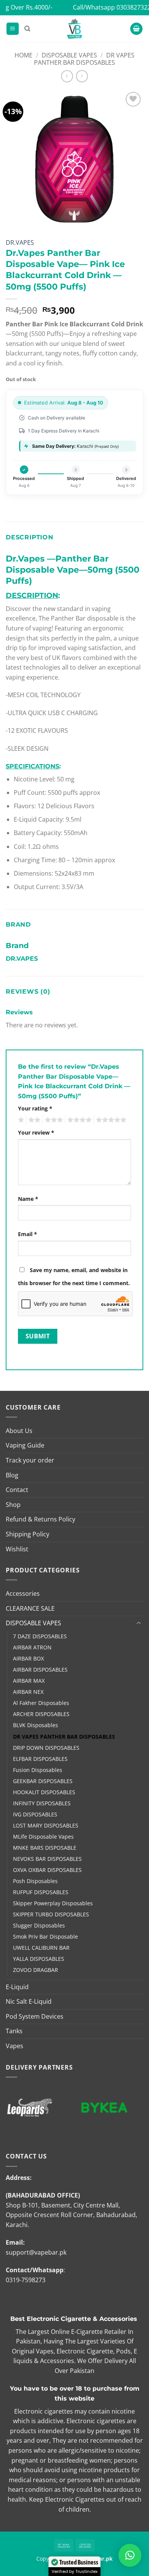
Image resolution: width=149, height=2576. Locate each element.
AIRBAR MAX (29, 1681)
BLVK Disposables (36, 1725)
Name (28, 1199)
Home (23, 55)
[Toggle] (139, 1623)
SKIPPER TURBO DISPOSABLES (51, 1914)
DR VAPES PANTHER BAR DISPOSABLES (84, 59)
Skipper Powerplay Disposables (53, 1903)
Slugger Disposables (39, 1925)
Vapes (15, 2046)
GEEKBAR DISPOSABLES (43, 1781)
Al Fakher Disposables (41, 1703)
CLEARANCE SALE (30, 1608)
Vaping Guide (25, 1445)
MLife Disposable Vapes (43, 1837)
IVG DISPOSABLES (35, 1814)
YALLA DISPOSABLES (39, 1959)
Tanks (14, 2031)
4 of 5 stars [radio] (78, 1120)
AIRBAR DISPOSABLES (40, 1670)
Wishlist (17, 1549)
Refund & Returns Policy (40, 1519)
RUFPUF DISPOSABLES (41, 1892)
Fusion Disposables (38, 1770)
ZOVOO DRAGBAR (36, 1970)
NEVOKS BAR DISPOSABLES (47, 1859)
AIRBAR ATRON (32, 1647)
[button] (13, 29)
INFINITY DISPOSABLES (42, 1803)
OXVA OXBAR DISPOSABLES (47, 1870)
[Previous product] (82, 76)
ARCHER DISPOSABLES (41, 1714)
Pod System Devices (35, 2016)
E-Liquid (17, 1987)
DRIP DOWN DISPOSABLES (46, 1748)
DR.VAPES (20, 242)
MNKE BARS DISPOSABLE (45, 1848)
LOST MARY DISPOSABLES (46, 1825)
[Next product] (67, 76)
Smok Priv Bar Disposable (45, 1937)
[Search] (27, 29)
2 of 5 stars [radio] (33, 1120)
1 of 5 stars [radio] (20, 1120)
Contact (17, 1490)
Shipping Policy (28, 1534)
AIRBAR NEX (28, 1692)
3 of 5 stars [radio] (53, 1120)
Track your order (30, 1460)
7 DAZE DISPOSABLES (40, 1636)
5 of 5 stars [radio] (110, 1120)
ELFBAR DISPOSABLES (40, 1759)
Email (28, 1234)
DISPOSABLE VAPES (69, 55)
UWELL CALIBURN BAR (41, 1948)
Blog (12, 1475)
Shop (13, 1505)
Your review (36, 1132)
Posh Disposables (35, 1881)
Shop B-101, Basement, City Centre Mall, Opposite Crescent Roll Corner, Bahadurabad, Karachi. (71, 2215)
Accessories (23, 1593)
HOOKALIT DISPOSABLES (44, 1792)
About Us (19, 1431)
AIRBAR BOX (28, 1658)
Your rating (35, 1108)
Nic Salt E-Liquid (29, 2001)
